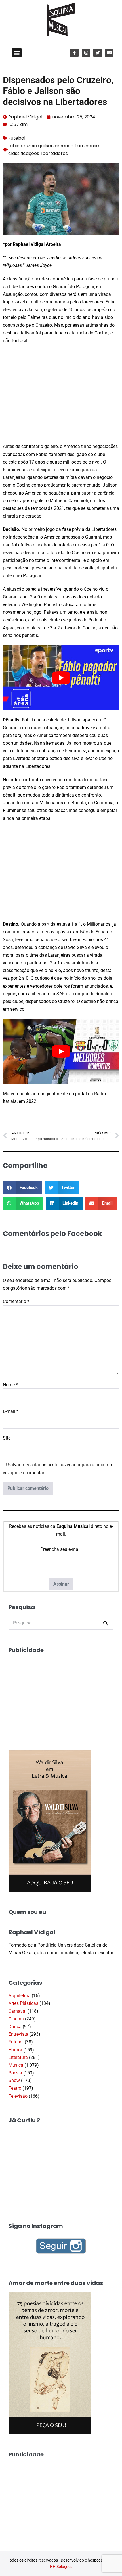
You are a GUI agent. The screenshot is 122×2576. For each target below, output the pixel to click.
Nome (10, 1385)
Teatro (15, 2088)
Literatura (18, 2057)
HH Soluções (61, 2567)
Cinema (16, 2019)
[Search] (106, 1623)
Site (7, 1438)
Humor (15, 2050)
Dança (15, 2027)
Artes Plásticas (23, 2003)
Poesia (15, 2073)
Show (14, 2080)
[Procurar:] (61, 1623)
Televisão (18, 2096)
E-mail (11, 1411)
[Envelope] (109, 53)
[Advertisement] (61, 394)
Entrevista (18, 2034)
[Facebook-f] (74, 53)
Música (16, 2065)
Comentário (16, 1301)
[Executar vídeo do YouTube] (61, 678)
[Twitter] (98, 53)
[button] (17, 53)
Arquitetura (20, 1996)
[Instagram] (86, 53)
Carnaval (17, 2011)
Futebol (17, 138)
